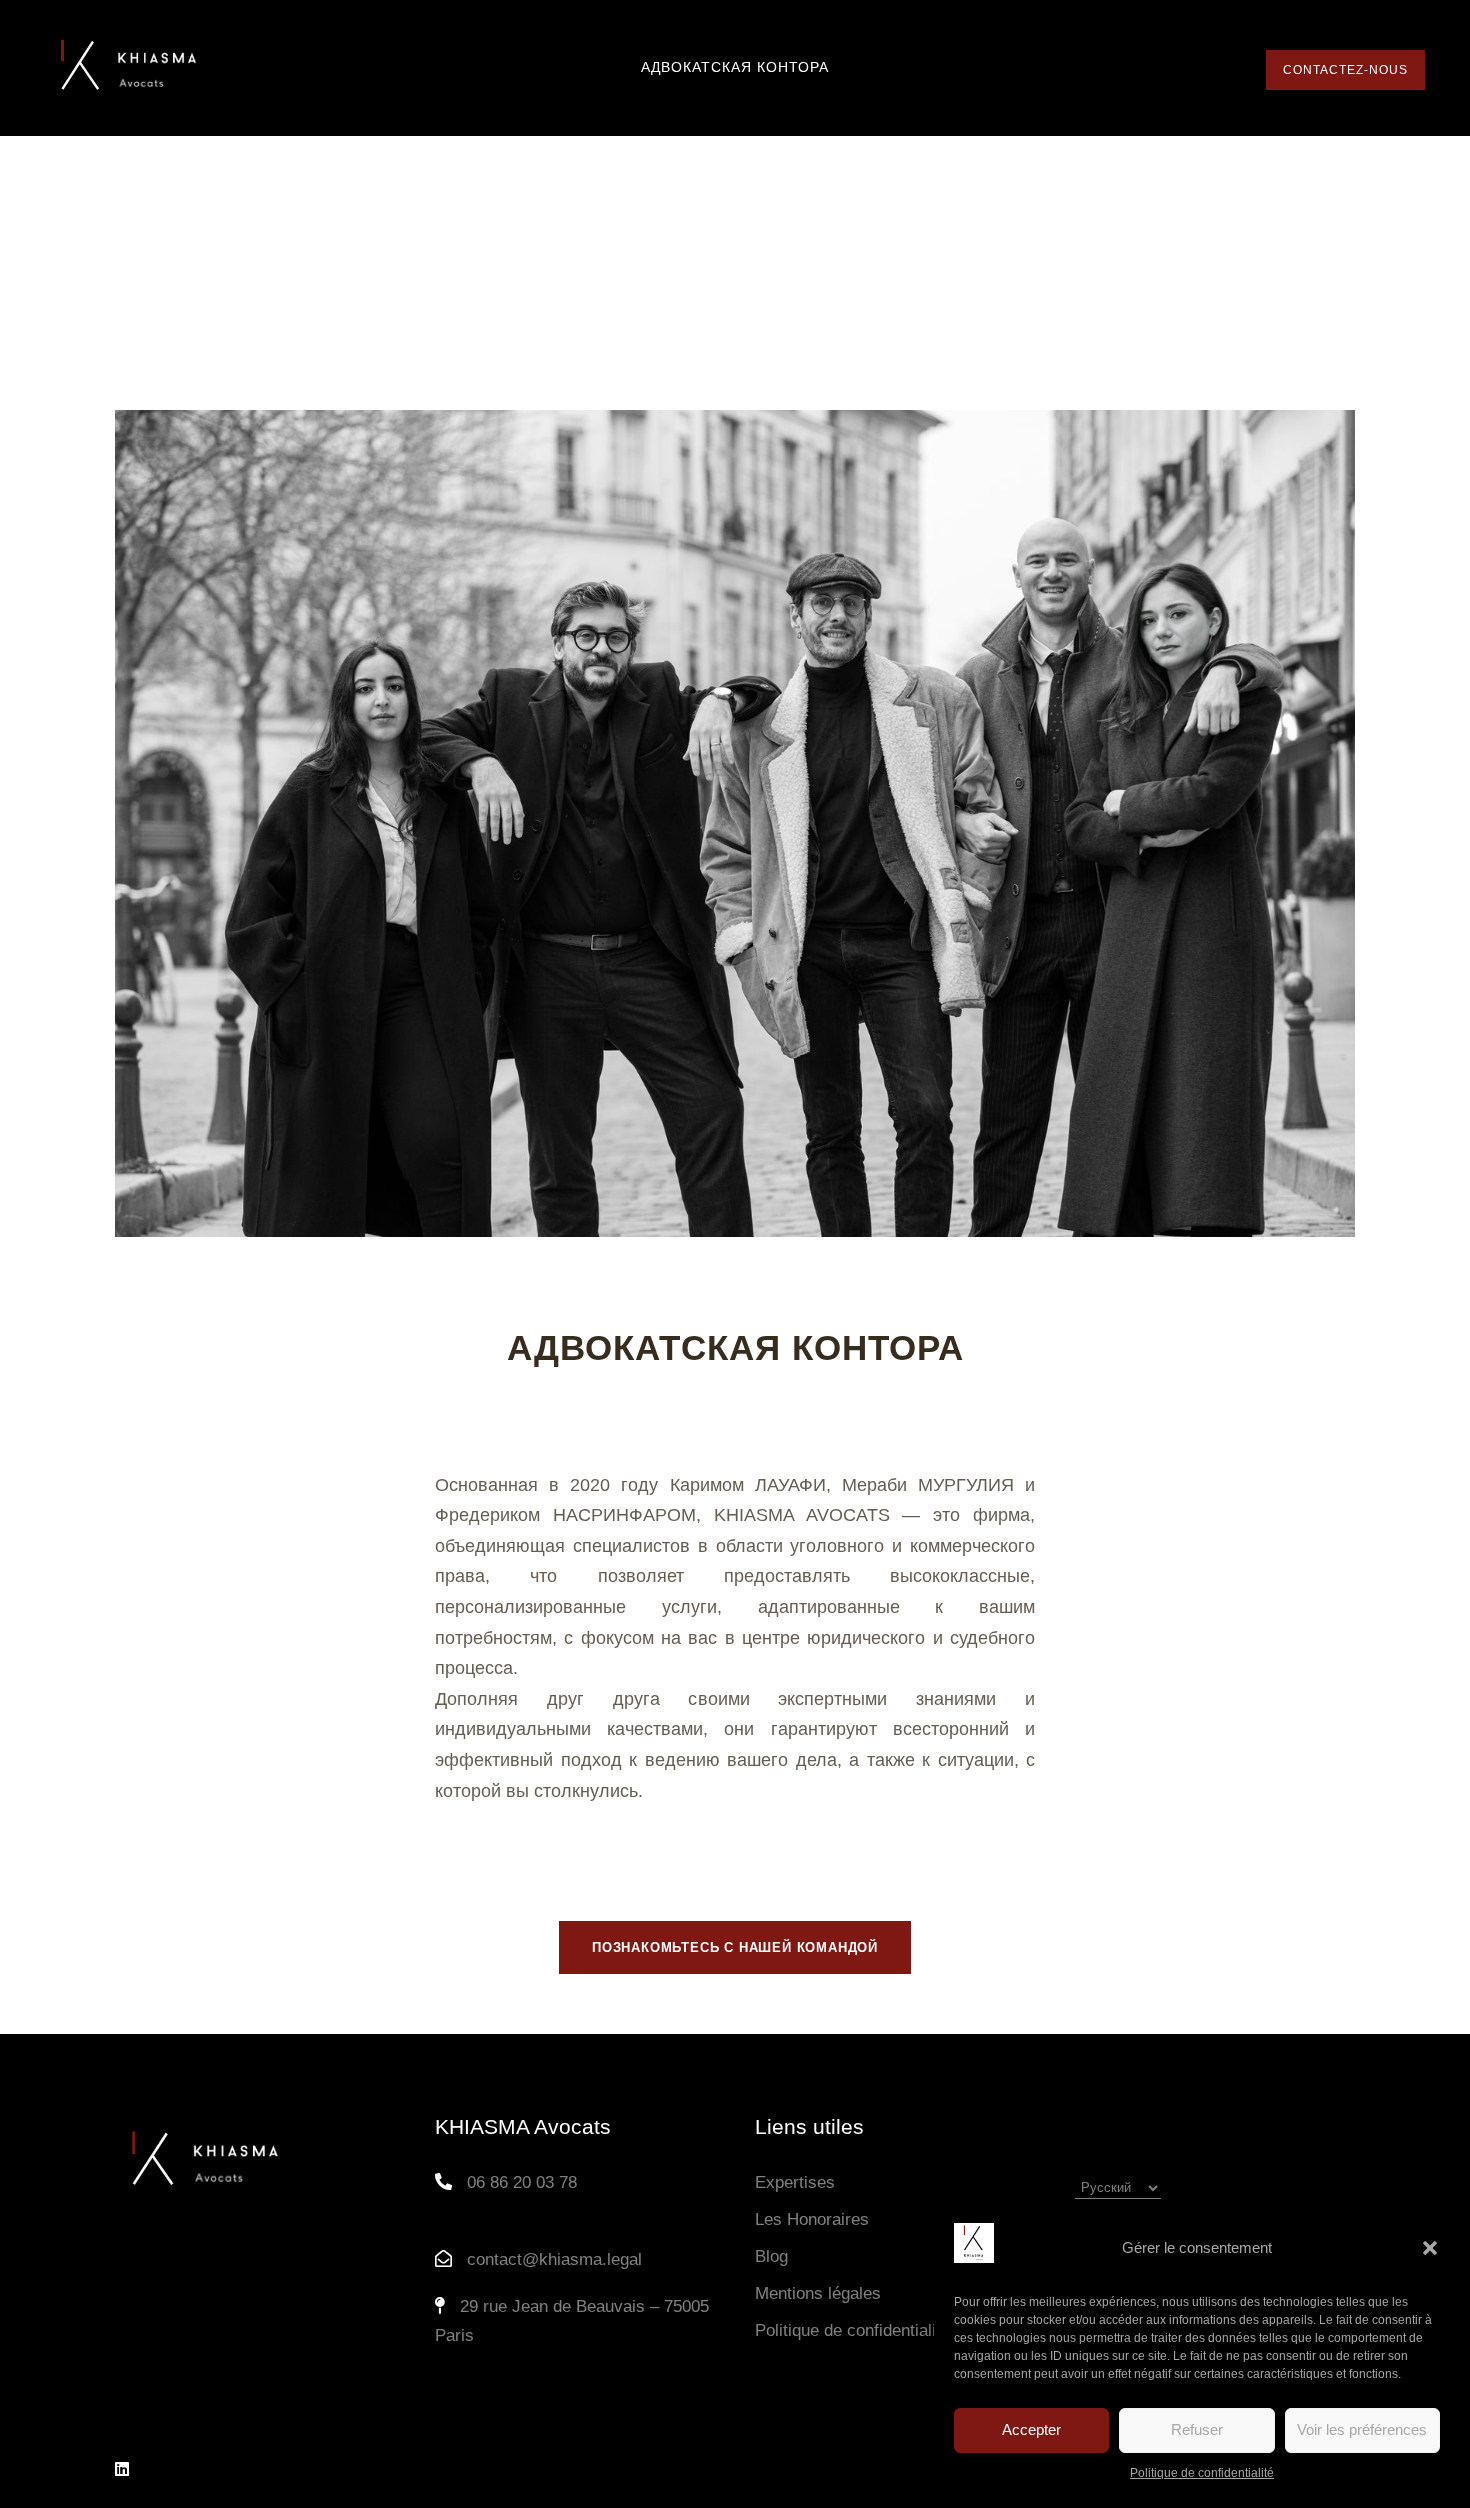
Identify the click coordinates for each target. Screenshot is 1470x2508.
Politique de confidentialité (1202, 2473)
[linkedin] (122, 2469)
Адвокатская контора (735, 67)
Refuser (1197, 2429)
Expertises (795, 2182)
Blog (771, 2256)
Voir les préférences (1362, 2429)
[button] (1430, 2248)
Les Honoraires (812, 2219)
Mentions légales (818, 2293)
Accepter (1031, 2429)
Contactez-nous (1345, 70)
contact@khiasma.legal (554, 2259)
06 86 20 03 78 (522, 2182)
